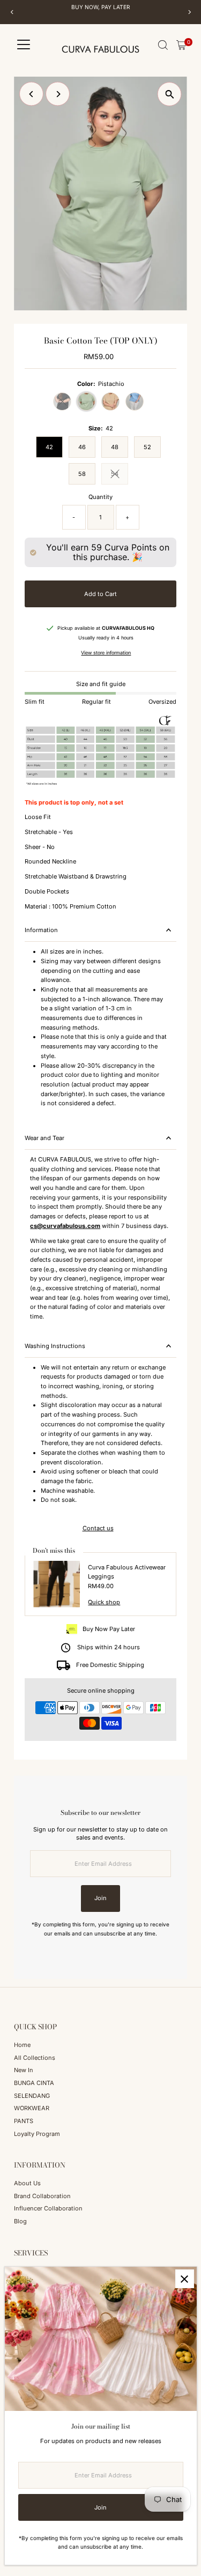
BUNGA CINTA (34, 2083)
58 (82, 474)
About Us (27, 2183)
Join (100, 1898)
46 (82, 447)
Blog (20, 2221)
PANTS (24, 2121)
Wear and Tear (44, 1138)
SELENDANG (32, 2096)
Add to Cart (100, 594)
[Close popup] (185, 2279)
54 (120, 475)
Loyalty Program (37, 2134)
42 (49, 447)
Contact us (98, 1528)
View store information (106, 653)
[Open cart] (181, 45)
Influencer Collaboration (48, 2208)
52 (147, 447)
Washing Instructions (55, 1346)
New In (24, 2070)
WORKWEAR (32, 2108)
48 (115, 447)
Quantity (100, 497)
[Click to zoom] (170, 94)
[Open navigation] (24, 45)
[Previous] (12, 12)
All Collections (35, 2058)
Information (41, 930)
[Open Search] (163, 45)
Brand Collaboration (42, 2196)
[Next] (189, 12)
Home (22, 2045)
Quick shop (104, 1602)
